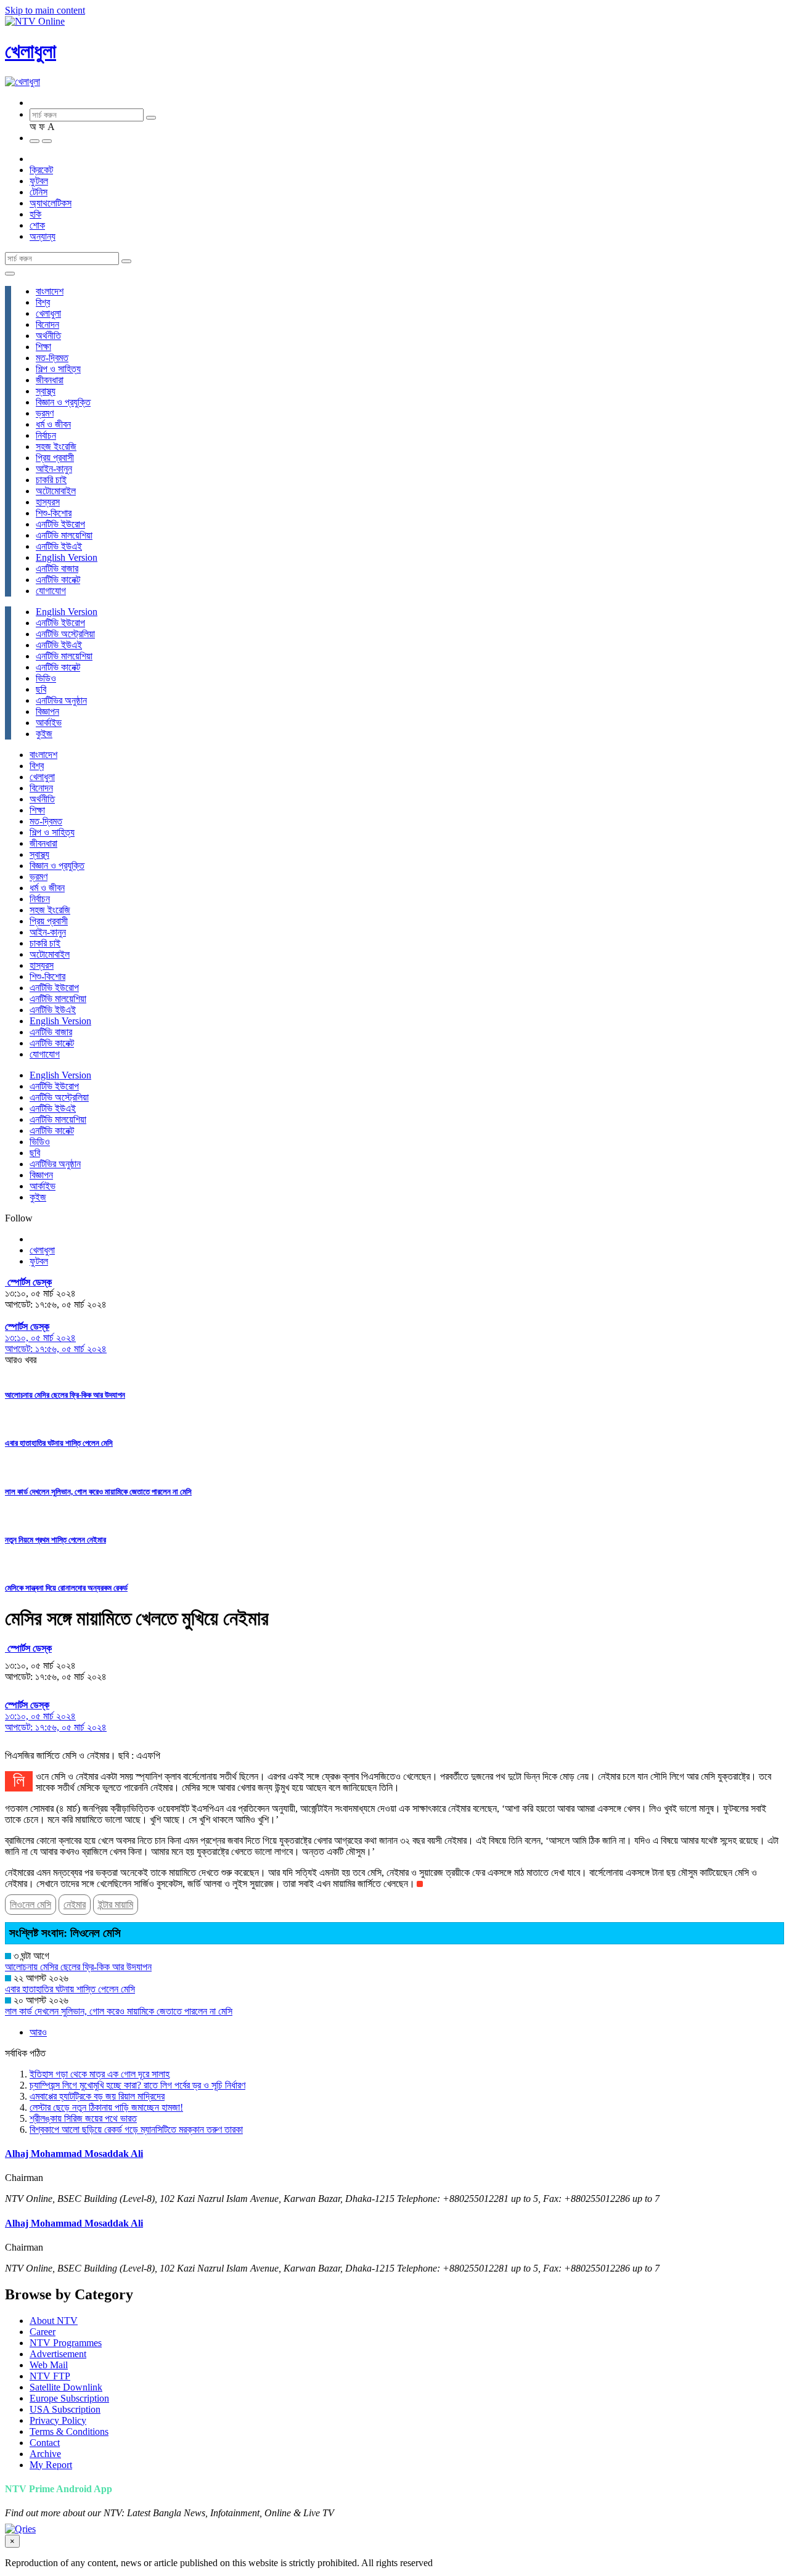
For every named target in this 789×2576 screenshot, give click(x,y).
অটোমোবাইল (56, 491)
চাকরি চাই (51, 480)
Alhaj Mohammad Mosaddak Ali (74, 2154)
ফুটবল (39, 181)
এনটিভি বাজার (57, 569)
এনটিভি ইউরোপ (60, 524)
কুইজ (44, 734)
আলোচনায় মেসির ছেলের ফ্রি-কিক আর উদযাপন (65, 1395)
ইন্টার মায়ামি (116, 1905)
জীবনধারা (50, 380)
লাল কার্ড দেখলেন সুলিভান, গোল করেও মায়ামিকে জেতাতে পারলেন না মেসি (98, 1492)
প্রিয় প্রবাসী (55, 458)
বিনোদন (47, 324)
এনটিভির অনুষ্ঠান (61, 700)
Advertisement (58, 2354)
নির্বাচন (46, 435)
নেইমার (75, 1905)
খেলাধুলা (31, 51)
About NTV (54, 2321)
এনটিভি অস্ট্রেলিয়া (65, 634)
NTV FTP (50, 2376)
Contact (45, 2443)
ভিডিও (46, 678)
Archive (45, 2454)
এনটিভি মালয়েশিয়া (64, 535)
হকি (35, 214)
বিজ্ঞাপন (47, 711)
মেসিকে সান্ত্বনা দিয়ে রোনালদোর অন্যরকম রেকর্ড (66, 1588)
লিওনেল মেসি (31, 1905)
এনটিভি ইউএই (59, 546)
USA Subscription (65, 2409)
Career (43, 2332)
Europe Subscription (69, 2398)
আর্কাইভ (49, 723)
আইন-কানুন (54, 469)
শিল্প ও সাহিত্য (58, 369)
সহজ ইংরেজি (56, 446)
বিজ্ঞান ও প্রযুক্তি (63, 402)
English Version (67, 557)
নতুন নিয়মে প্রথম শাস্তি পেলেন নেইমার (55, 1540)
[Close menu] (10, 274)
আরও (38, 2032)
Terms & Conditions (69, 2431)
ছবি (41, 689)
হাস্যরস (48, 502)
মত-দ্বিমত (52, 358)
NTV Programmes (66, 2343)
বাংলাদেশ (50, 291)
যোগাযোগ (51, 591)
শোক (37, 225)
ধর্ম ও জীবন (53, 424)
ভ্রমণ (45, 413)
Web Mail (49, 2365)
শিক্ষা (43, 347)
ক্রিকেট (41, 170)
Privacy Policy (58, 2420)
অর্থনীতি (48, 336)
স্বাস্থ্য (46, 391)
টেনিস (39, 192)
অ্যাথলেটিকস (51, 203)
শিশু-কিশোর (54, 513)
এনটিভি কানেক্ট (58, 580)
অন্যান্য (43, 236)
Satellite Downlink (66, 2387)
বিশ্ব (43, 302)
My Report (51, 2465)
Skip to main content (45, 10)
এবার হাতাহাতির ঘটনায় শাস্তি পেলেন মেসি (59, 1443)
